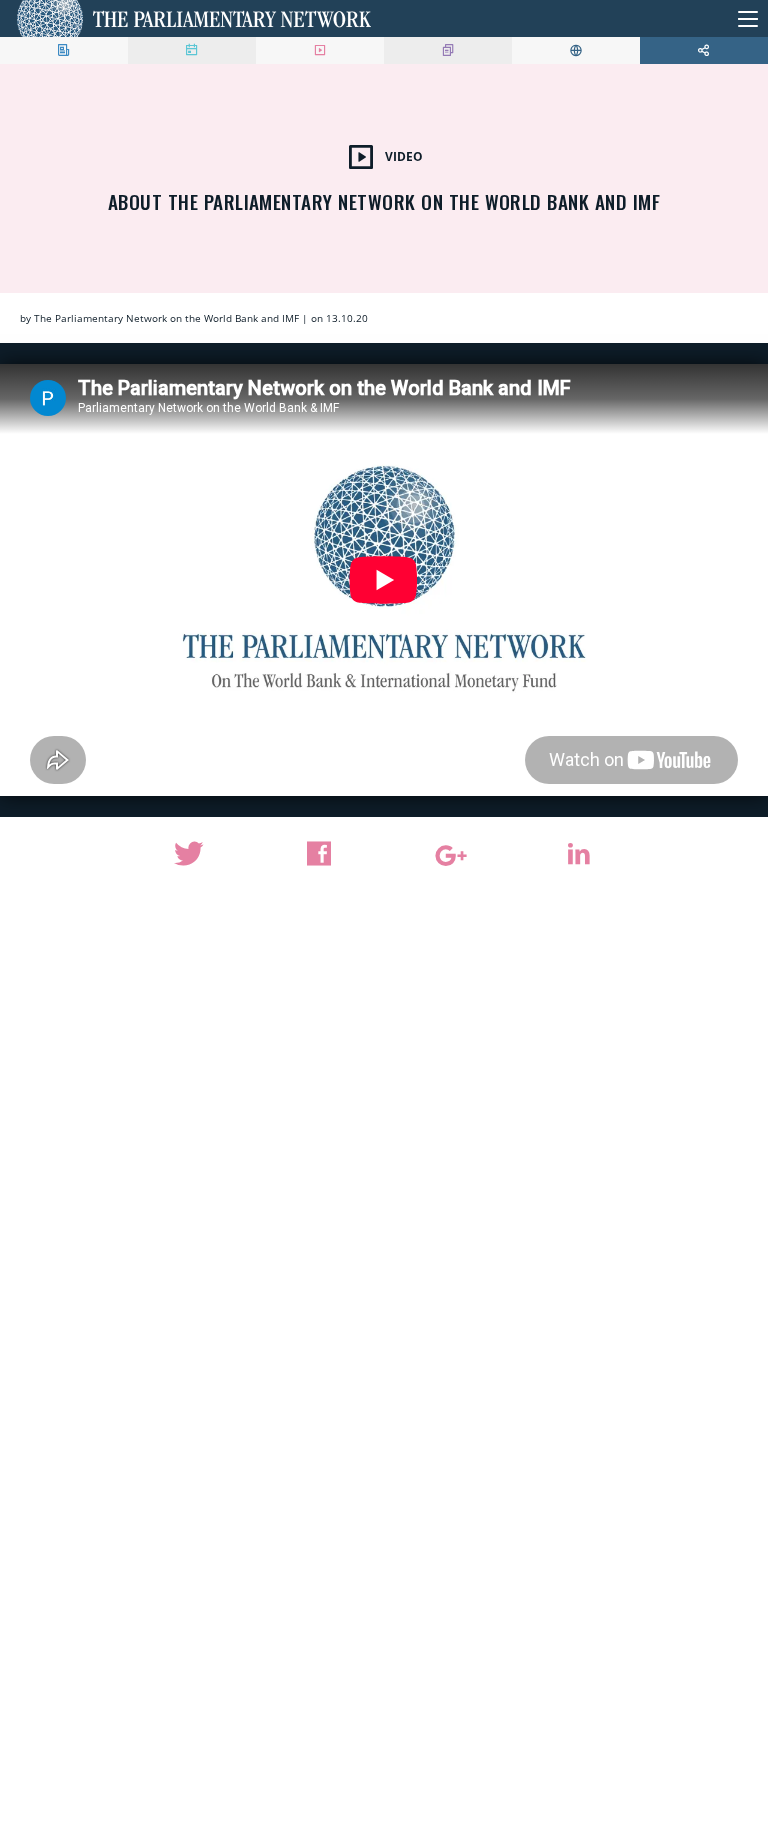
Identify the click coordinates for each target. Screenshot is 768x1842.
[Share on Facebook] (319, 854)
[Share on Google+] (449, 856)
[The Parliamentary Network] (194, 18)
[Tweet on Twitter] (190, 854)
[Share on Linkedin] (579, 854)
